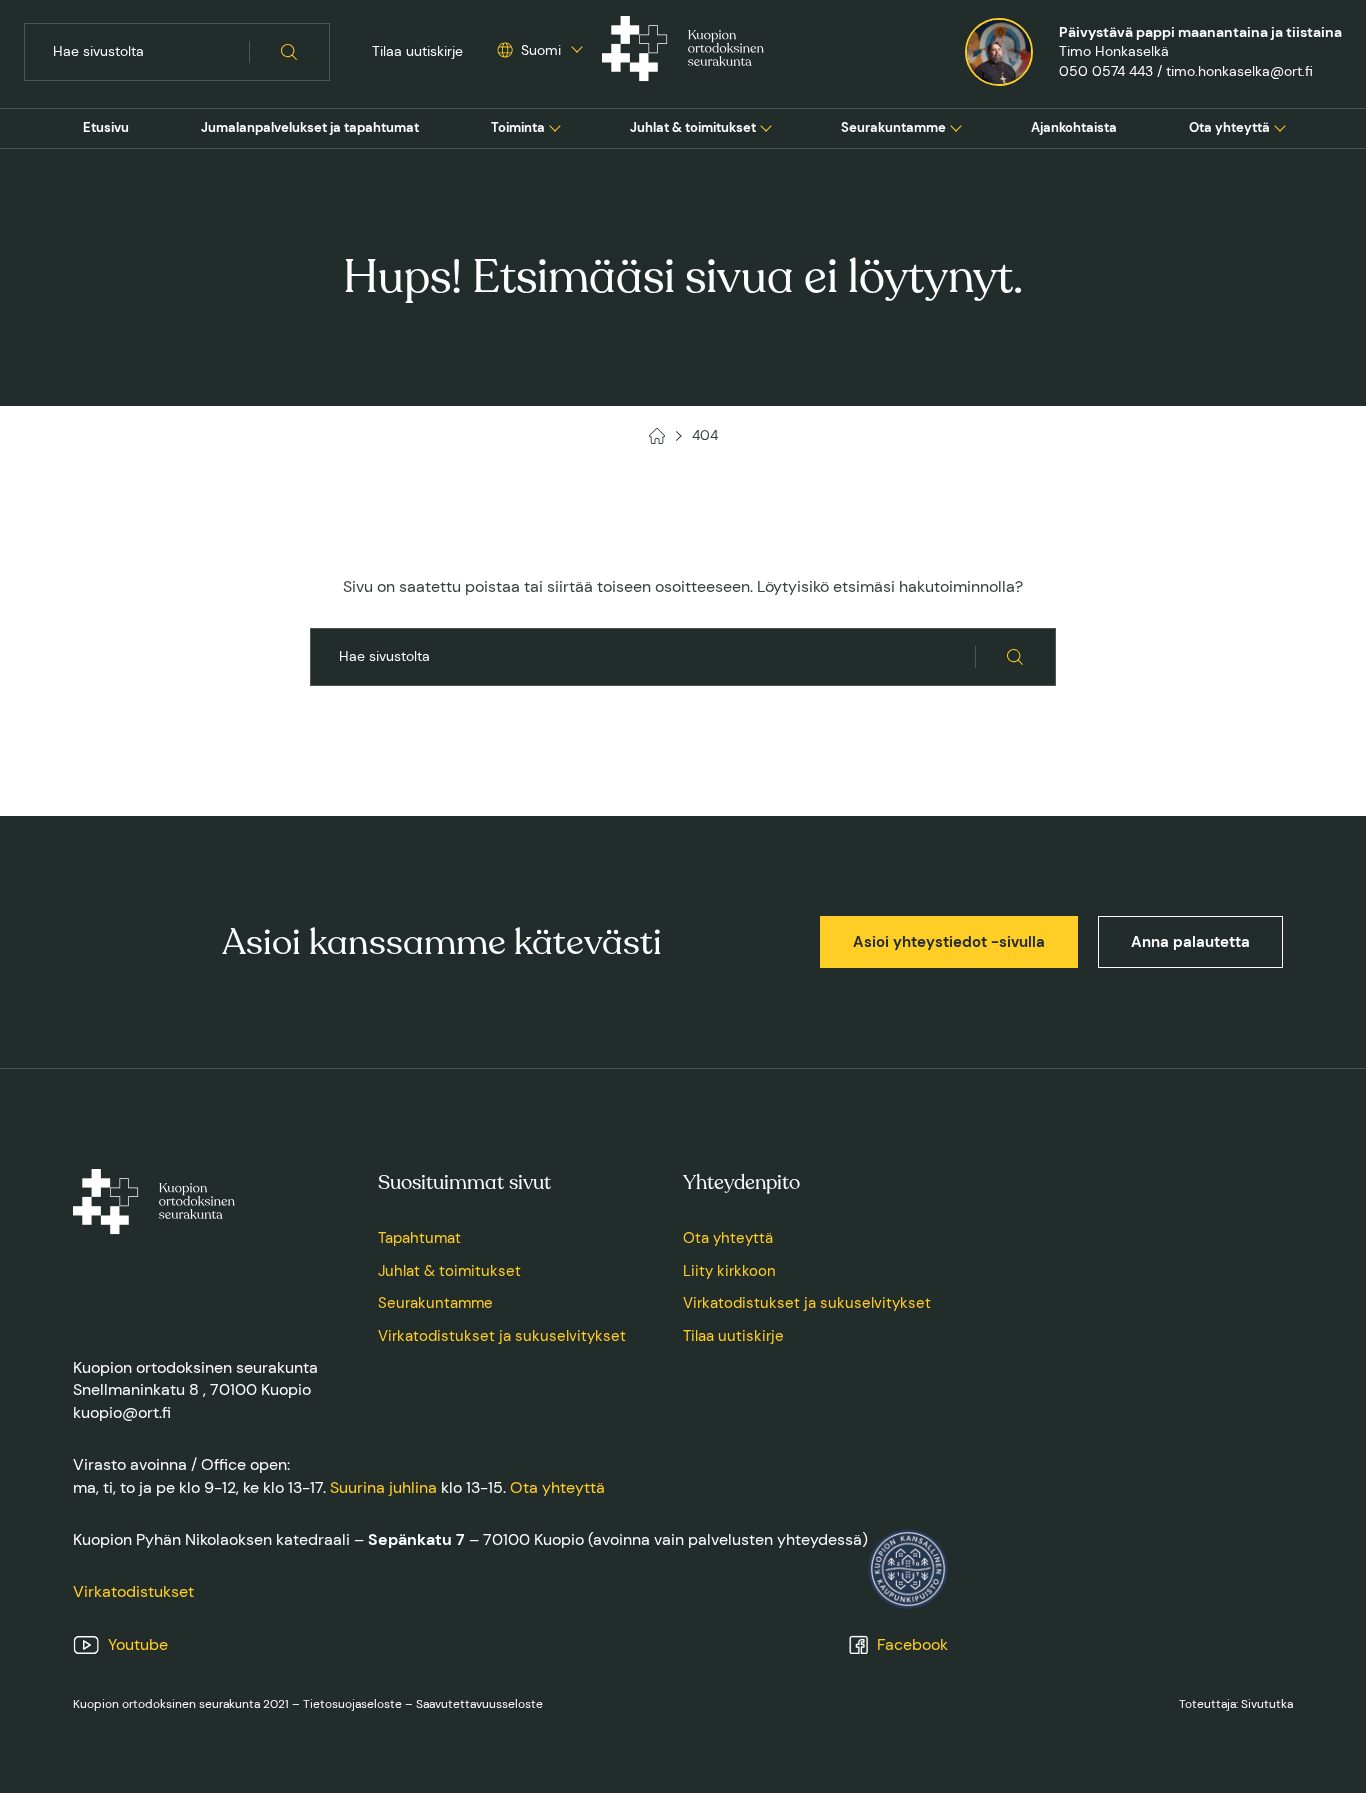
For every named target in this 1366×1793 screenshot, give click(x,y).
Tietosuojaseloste (352, 1704)
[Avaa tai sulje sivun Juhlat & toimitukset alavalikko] (766, 126)
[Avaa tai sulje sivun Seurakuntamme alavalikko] (956, 126)
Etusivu (106, 127)
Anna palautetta (1190, 942)
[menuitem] (106, 128)
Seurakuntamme (893, 127)
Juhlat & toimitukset (693, 127)
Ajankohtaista (1074, 127)
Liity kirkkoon (729, 1271)
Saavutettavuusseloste (479, 1704)
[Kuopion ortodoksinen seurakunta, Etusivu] (683, 52)
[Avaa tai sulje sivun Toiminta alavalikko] (555, 126)
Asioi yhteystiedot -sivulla (949, 942)
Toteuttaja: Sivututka (1236, 1704)
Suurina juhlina (383, 1487)
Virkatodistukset (133, 1591)
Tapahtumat (419, 1238)
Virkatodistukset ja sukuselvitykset (502, 1336)
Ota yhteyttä (1229, 127)
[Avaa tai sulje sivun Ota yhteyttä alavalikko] (1280, 126)
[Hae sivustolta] (289, 52)
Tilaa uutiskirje (417, 51)
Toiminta (518, 127)
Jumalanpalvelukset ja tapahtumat (310, 127)
